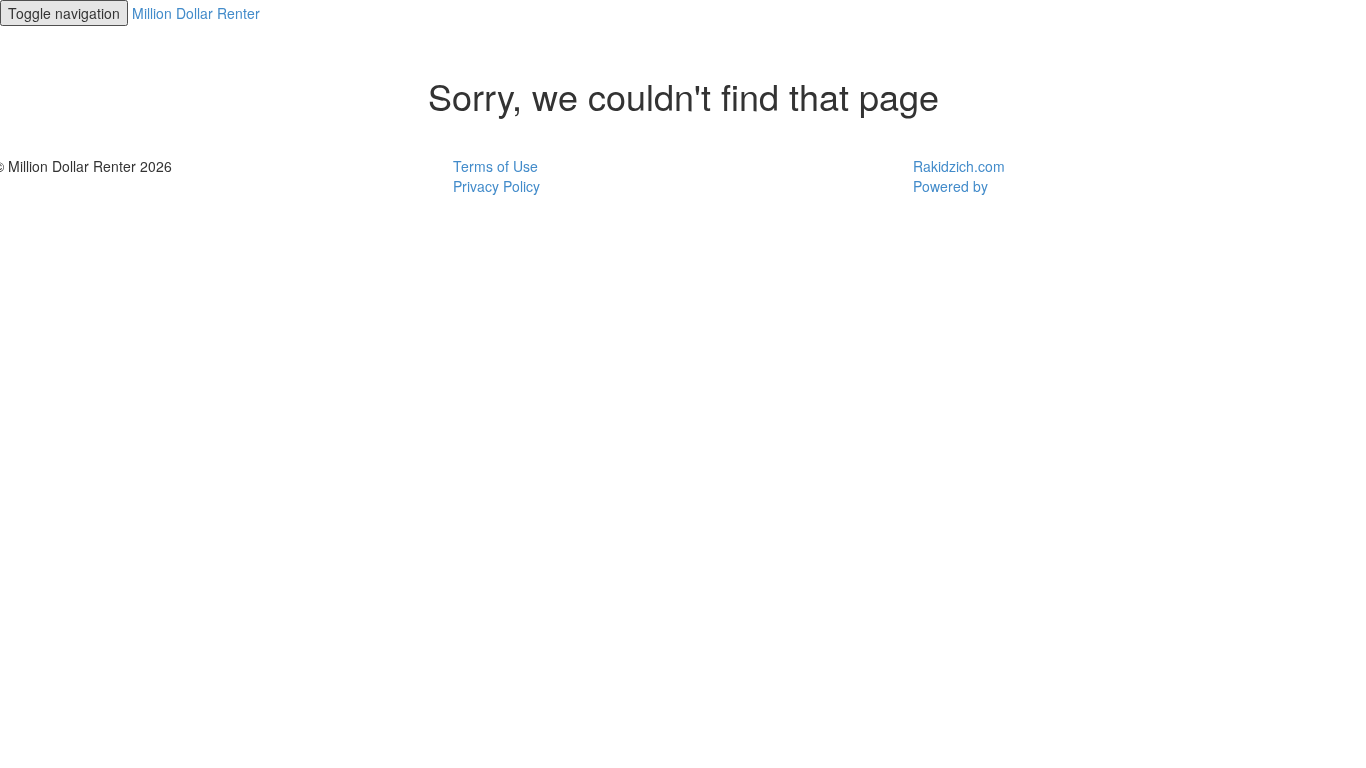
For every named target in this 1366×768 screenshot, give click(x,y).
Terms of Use (495, 166)
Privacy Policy (496, 186)
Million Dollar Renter (196, 13)
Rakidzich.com (959, 166)
